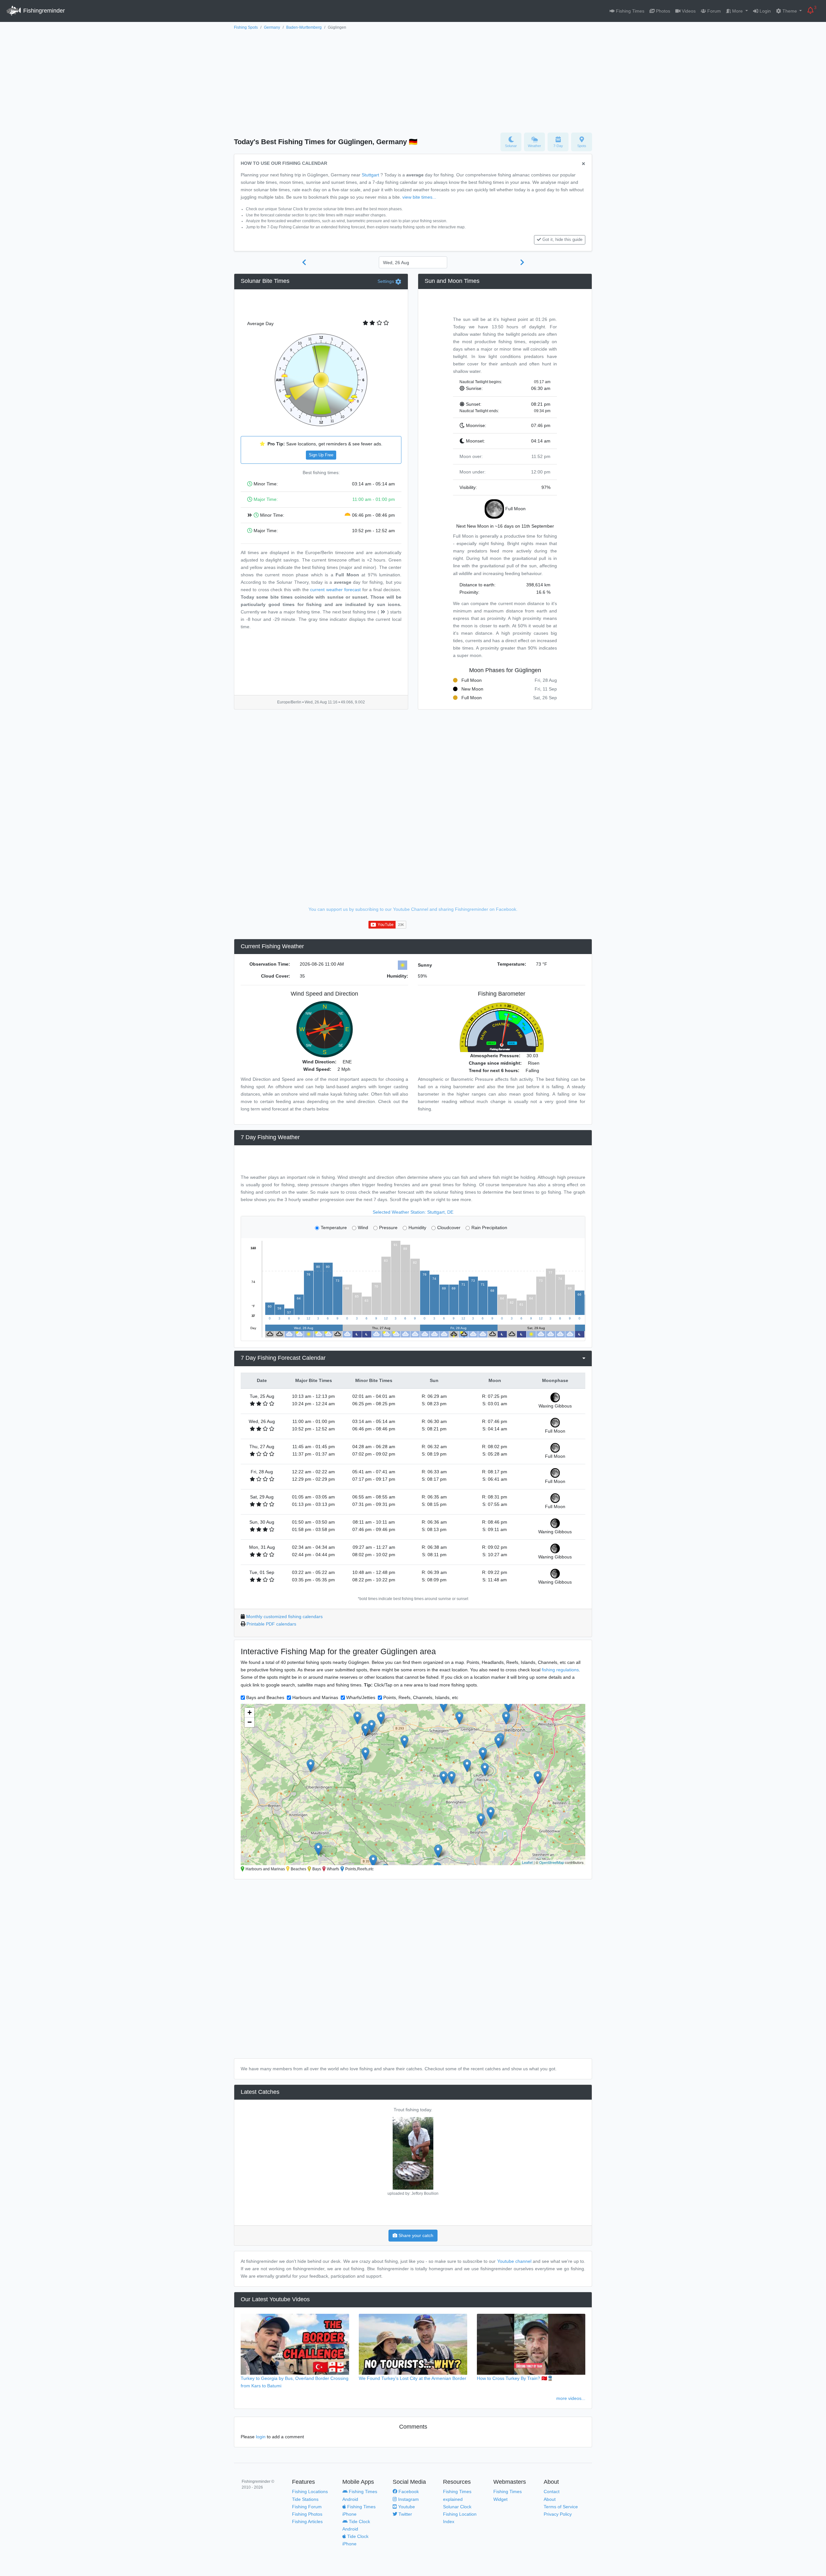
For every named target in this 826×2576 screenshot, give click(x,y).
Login (765, 11)
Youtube (406, 2507)
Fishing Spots (246, 27)
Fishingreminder (43, 11)
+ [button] (250, 1712)
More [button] (737, 11)
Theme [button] (790, 11)
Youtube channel (514, 2261)
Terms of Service (561, 2507)
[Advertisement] (413, 80)
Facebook (408, 2491)
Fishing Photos (307, 2514)
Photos (662, 11)
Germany (272, 27)
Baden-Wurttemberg (304, 27)
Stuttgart (370, 175)
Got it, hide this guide (562, 240)
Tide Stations (305, 2499)
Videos (688, 11)
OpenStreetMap (552, 1862)
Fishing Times (630, 11)
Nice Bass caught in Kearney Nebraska (413, 2110)
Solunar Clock (457, 2507)
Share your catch (415, 2235)
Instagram (408, 2499)
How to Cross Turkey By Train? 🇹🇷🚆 (515, 2378)
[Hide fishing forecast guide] (584, 164)
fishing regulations (560, 1670)
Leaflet (527, 1862)
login (261, 2437)
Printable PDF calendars (271, 1624)
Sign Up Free (321, 455)
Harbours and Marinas (315, 1697)
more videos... (571, 2398)
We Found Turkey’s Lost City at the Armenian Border (413, 2378)
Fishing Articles (307, 2521)
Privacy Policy (558, 2514)
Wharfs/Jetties (361, 1697)
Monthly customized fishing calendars (284, 1616)
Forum (713, 11)
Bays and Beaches (265, 1697)
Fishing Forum (307, 2507)
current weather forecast (335, 590)
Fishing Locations (310, 2491)
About (550, 2499)
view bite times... (419, 197)
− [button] (250, 1722)
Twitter (405, 2514)
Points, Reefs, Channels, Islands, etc (421, 1697)
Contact (552, 2491)
